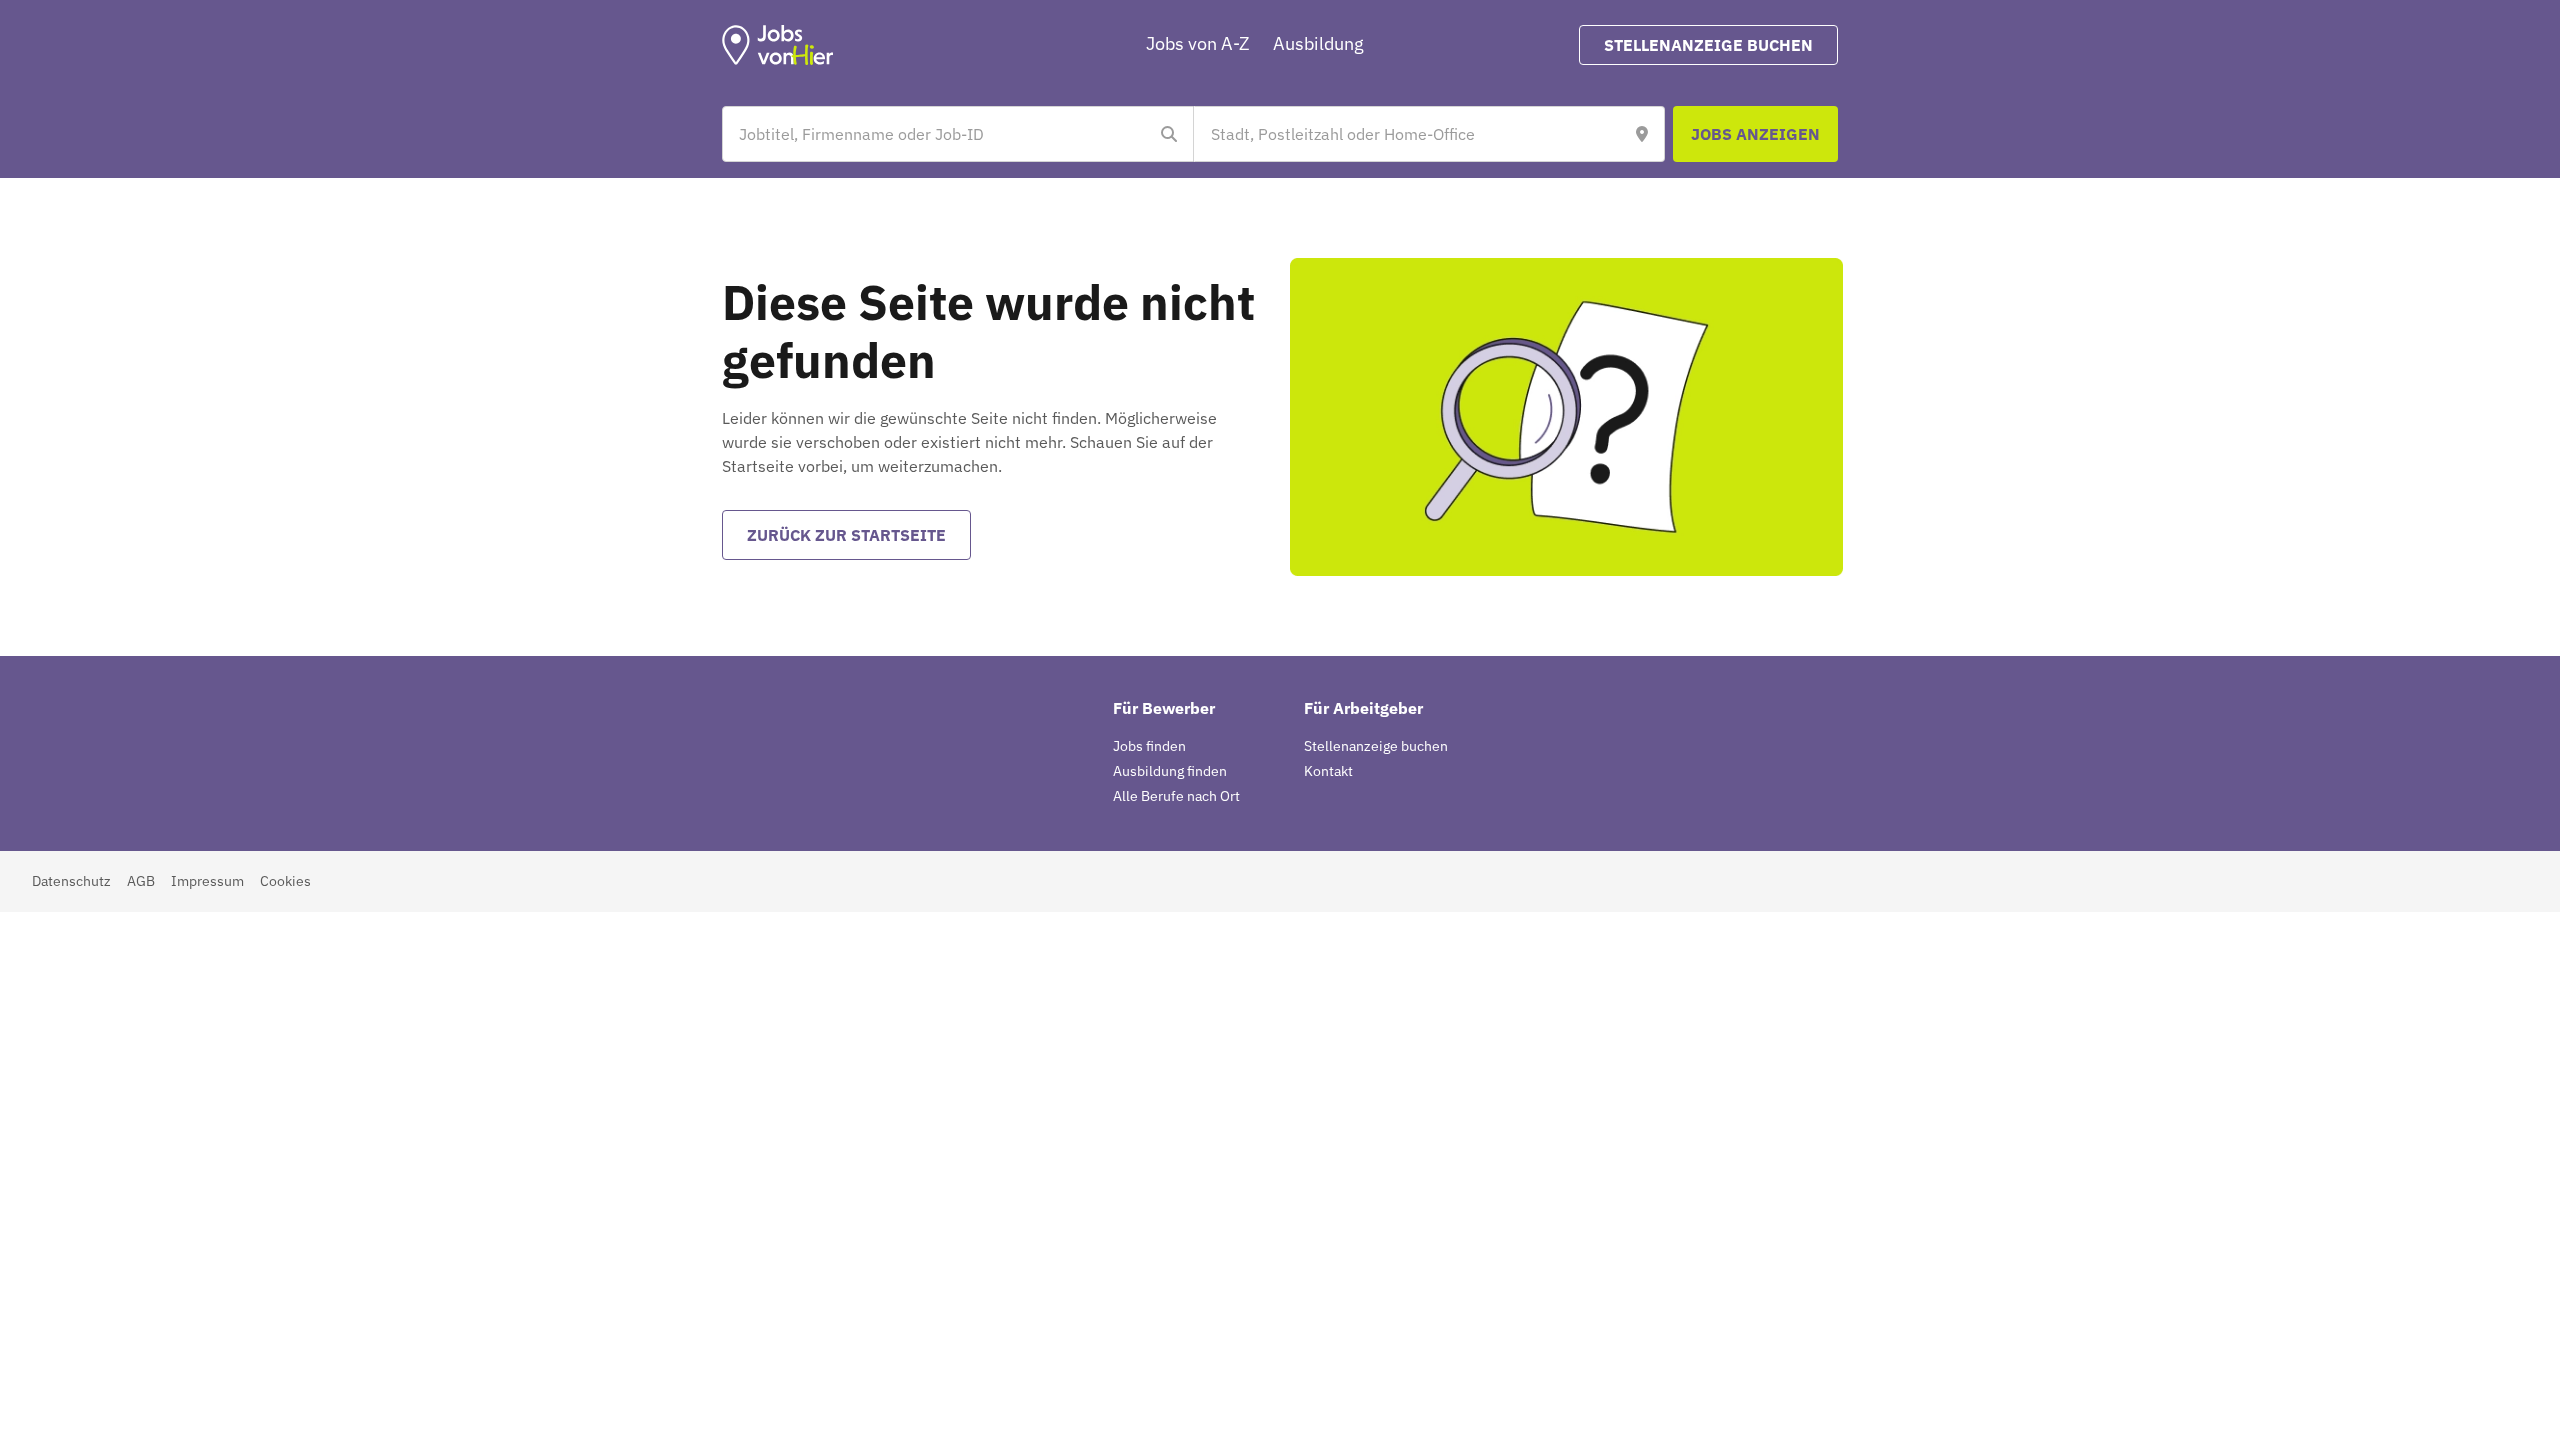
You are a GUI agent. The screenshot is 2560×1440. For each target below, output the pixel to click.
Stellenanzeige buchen (1376, 746)
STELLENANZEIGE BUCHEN (1708, 45)
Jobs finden (1149, 746)
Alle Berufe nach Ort (1176, 796)
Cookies (285, 881)
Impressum (207, 881)
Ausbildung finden (1170, 771)
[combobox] (938, 134)
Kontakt (1328, 771)
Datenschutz (71, 881)
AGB (141, 881)
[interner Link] (778, 45)
